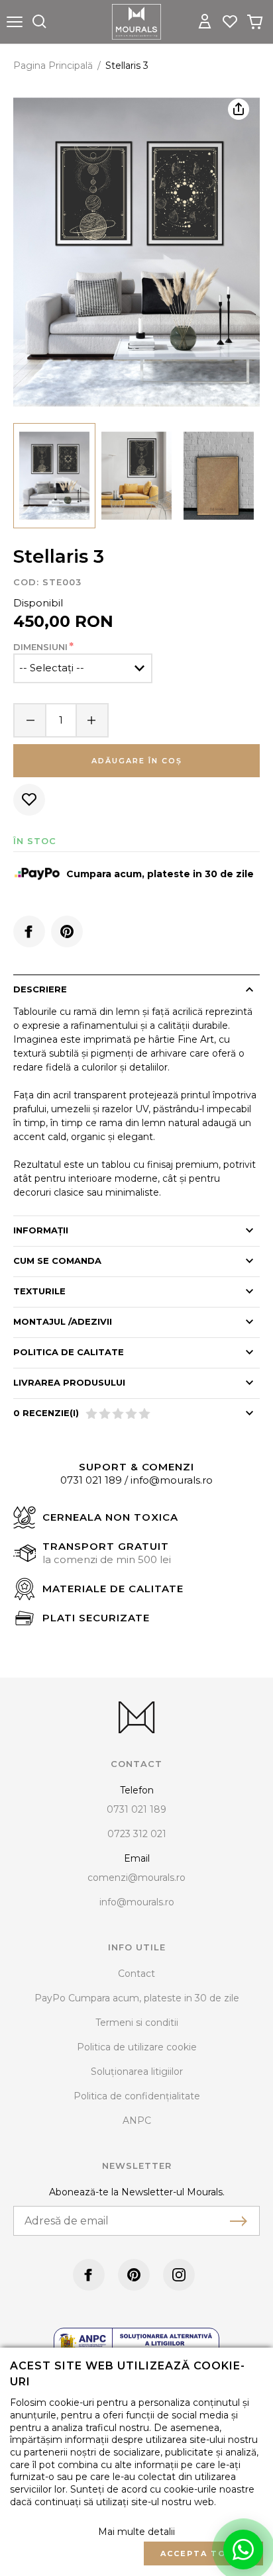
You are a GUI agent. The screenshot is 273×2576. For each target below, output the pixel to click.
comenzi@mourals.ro (136, 1878)
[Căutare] (39, 22)
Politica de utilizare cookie (137, 2047)
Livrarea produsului (69, 1382)
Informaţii (41, 1230)
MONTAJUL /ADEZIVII (63, 1321)
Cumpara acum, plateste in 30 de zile (160, 874)
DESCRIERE (40, 989)
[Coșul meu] (255, 22)
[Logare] (205, 22)
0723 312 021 (137, 1834)
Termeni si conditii (137, 2023)
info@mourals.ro (172, 1480)
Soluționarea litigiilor (137, 2072)
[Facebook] (29, 931)
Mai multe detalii (136, 2532)
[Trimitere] (239, 2221)
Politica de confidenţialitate (137, 2096)
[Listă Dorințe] (230, 21)
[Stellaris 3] (54, 476)
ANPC (137, 2121)
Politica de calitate (69, 1352)
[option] (136, 252)
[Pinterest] (67, 931)
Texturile (39, 1291)
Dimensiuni (40, 647)
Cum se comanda (57, 1261)
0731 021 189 (91, 1480)
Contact (136, 1974)
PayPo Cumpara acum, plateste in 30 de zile (137, 1998)
